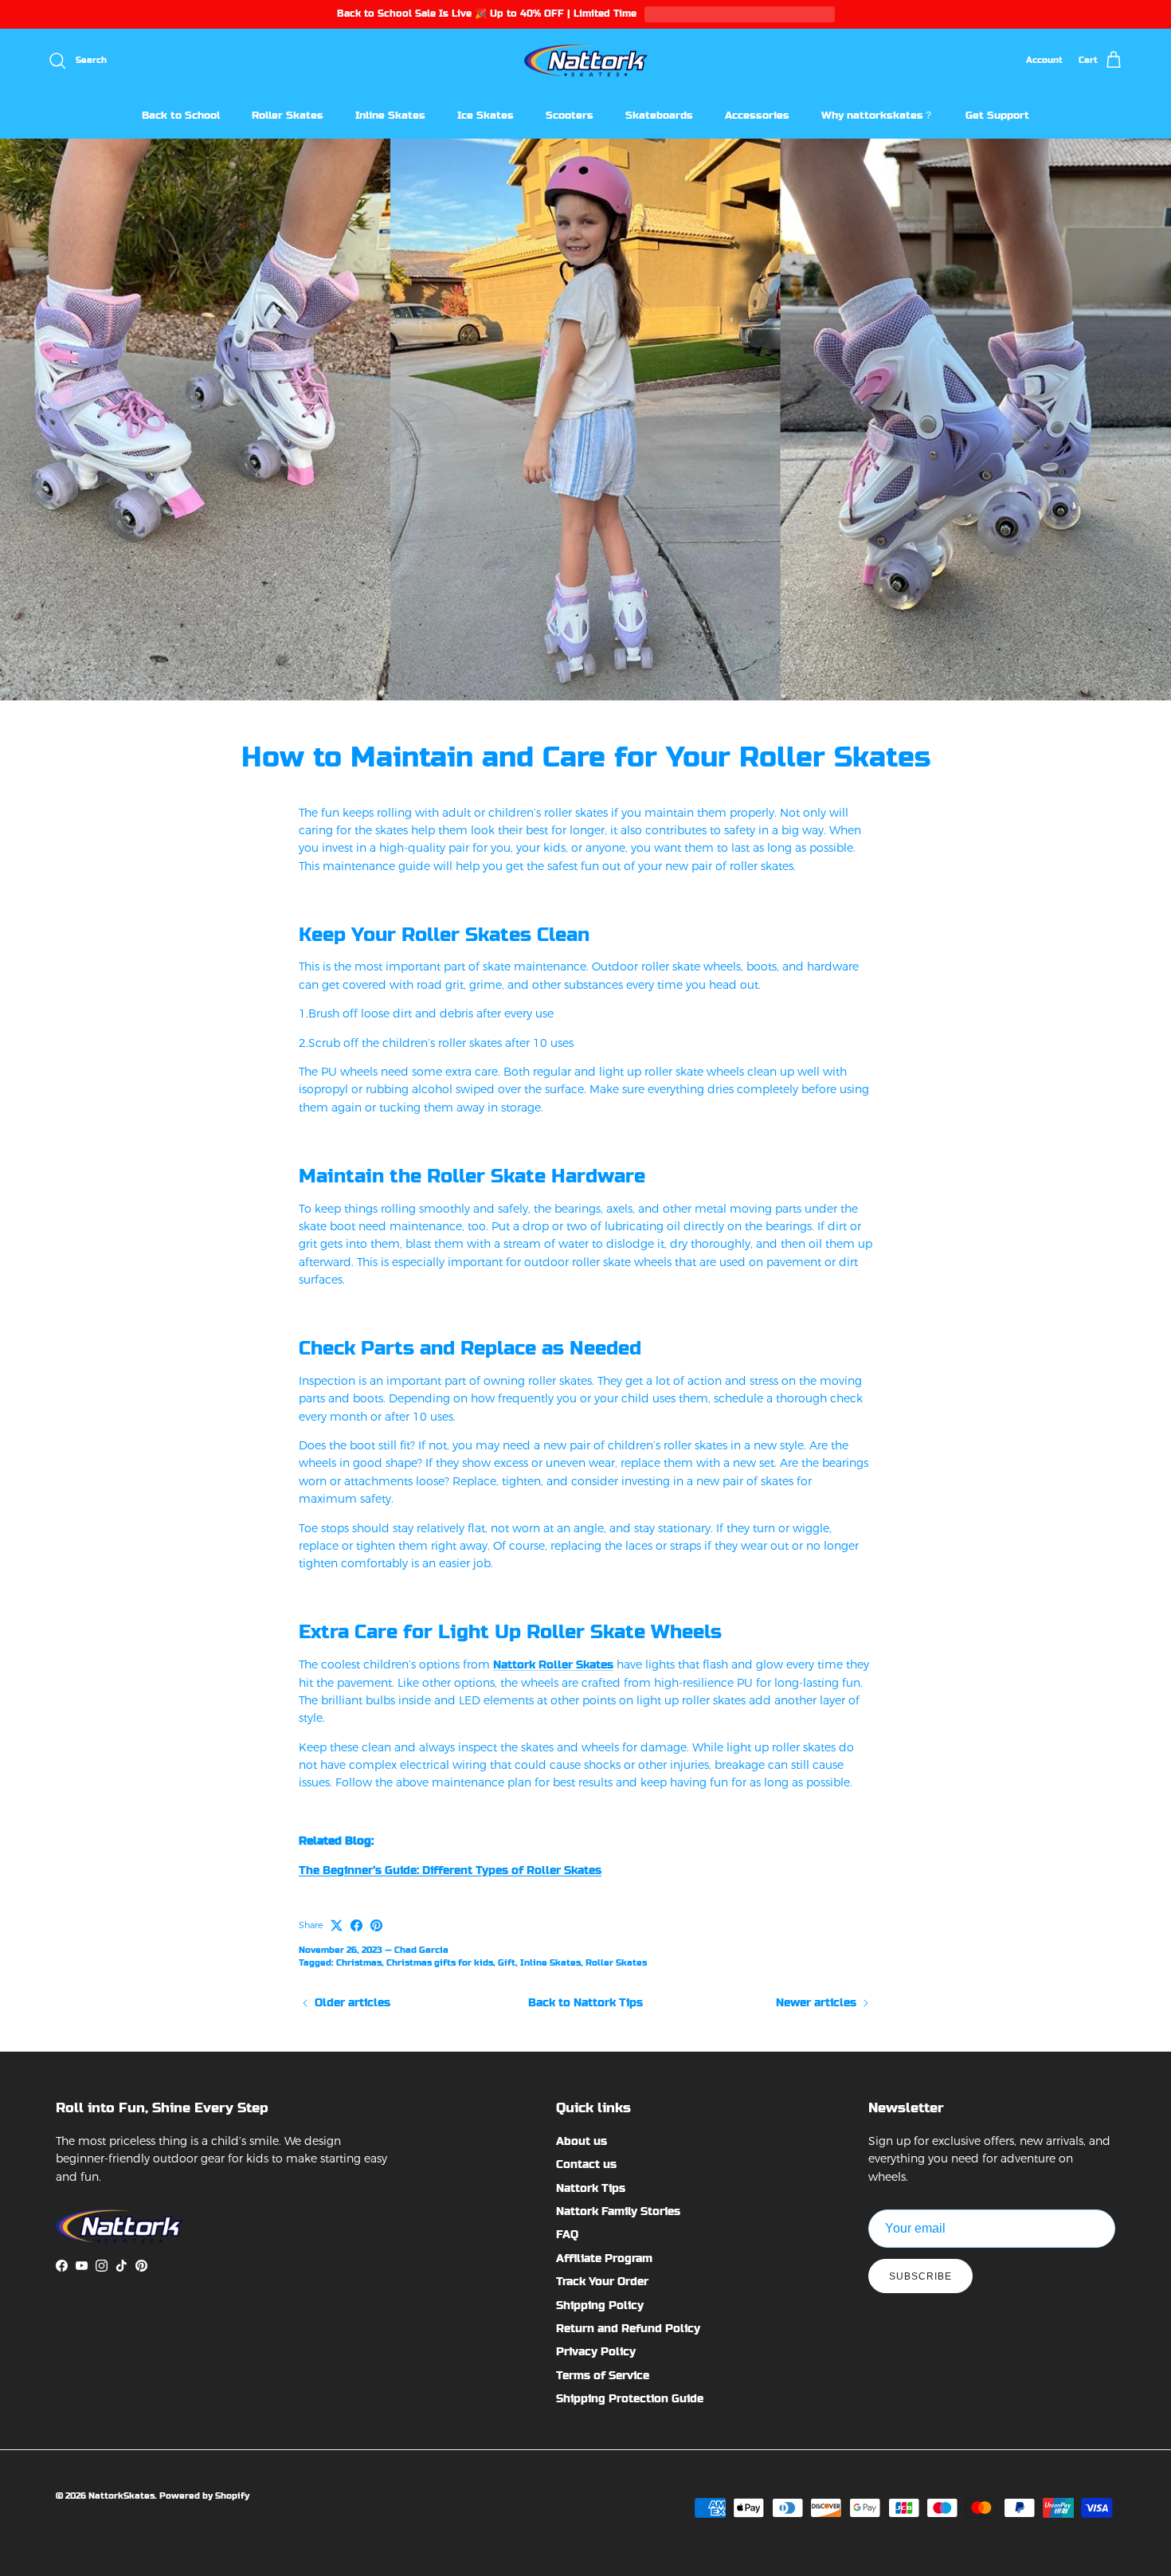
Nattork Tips (591, 2188)
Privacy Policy (596, 2351)
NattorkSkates (121, 2496)
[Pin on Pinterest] (376, 1925)
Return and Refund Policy (628, 2328)
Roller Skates (288, 115)
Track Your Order (602, 2281)
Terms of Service (603, 2375)
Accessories (757, 115)
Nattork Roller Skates (553, 1664)
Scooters (570, 115)
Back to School (181, 115)
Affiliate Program (604, 2258)
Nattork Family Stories (618, 2211)
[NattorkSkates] (586, 61)
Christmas (359, 1963)
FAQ (567, 2234)
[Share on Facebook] (356, 1925)
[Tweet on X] (337, 1925)
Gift (507, 1963)
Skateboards (659, 115)
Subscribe (920, 2276)
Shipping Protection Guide (630, 2398)
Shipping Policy (600, 2305)
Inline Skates (390, 115)
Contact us (586, 2164)
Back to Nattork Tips (585, 2002)
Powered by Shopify (204, 2496)
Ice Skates (486, 115)
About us (582, 2141)
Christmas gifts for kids (440, 1963)
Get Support (997, 115)
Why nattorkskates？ (877, 115)
